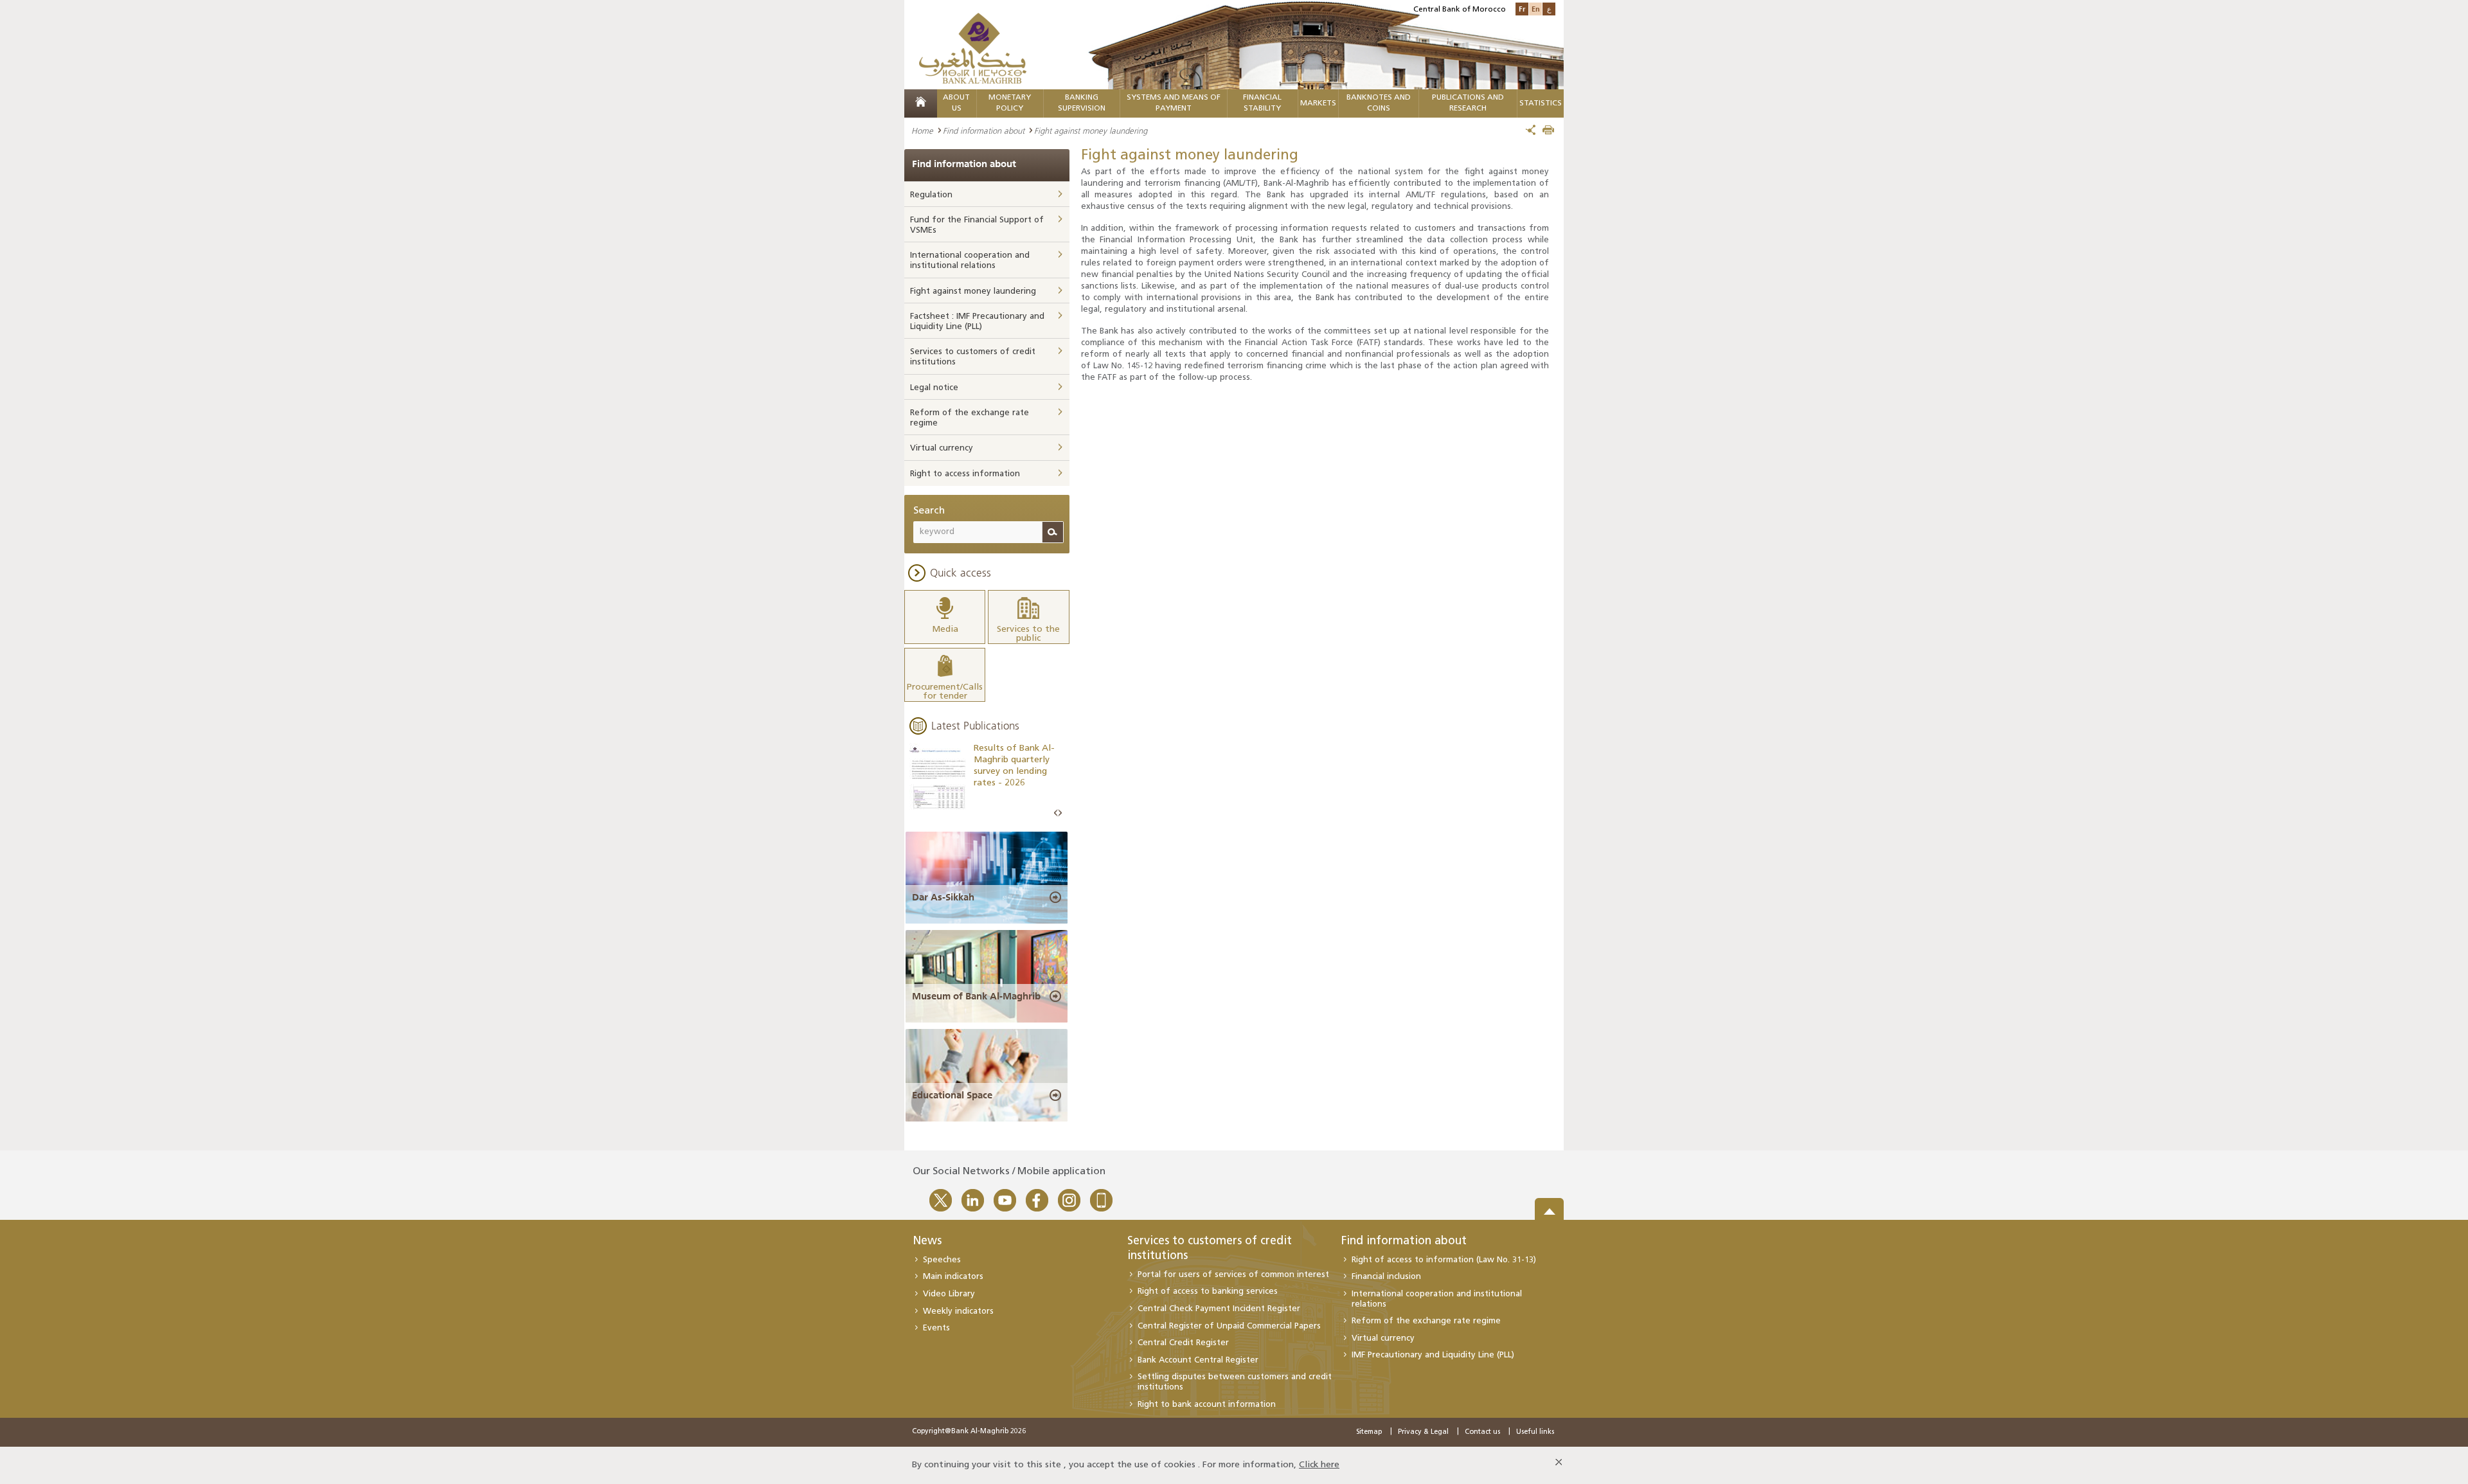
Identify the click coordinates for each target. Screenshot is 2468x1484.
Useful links (1535, 1432)
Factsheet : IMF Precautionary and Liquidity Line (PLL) (977, 322)
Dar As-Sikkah (943, 897)
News (927, 1242)
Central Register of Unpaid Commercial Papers (1229, 1326)
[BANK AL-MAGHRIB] (973, 48)
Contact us (1482, 1432)
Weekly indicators (958, 1311)
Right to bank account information (1207, 1405)
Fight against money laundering (973, 291)
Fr (1522, 9)
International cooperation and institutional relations (970, 261)
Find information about (984, 130)
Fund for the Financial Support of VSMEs (977, 225)
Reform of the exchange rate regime (970, 418)
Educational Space (952, 1095)
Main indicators (953, 1277)
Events (936, 1328)
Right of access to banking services (1208, 1292)
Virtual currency (942, 448)
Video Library (949, 1294)
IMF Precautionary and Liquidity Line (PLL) (1433, 1355)
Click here (1319, 1465)
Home (922, 130)
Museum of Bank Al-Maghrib (976, 996)
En (1536, 9)
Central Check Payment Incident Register (1219, 1309)
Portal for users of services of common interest (1233, 1275)
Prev (1056, 813)
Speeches (942, 1260)
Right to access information (965, 474)
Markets (1318, 103)
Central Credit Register (1183, 1343)
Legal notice (934, 388)
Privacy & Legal (1423, 1432)
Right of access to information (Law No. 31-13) (1444, 1260)
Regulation (931, 195)
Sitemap (1369, 1432)
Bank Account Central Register (1198, 1360)
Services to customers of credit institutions (973, 357)
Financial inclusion (1386, 1277)
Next (1060, 813)
